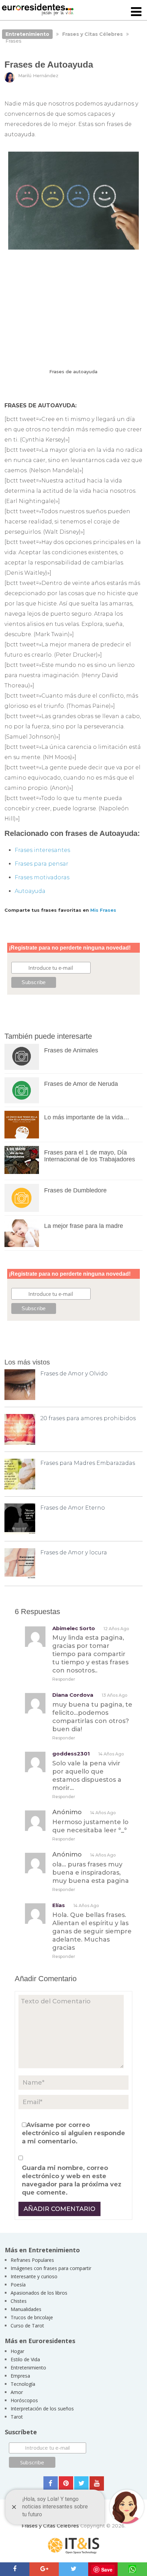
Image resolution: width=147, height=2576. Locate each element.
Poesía (18, 2285)
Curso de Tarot (27, 2326)
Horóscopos (24, 2400)
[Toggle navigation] (136, 12)
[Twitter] (81, 2483)
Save (107, 2570)
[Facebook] (51, 2483)
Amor (17, 2392)
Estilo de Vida (25, 2359)
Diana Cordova (73, 1695)
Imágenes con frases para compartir (51, 2268)
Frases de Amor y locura (74, 1552)
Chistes (19, 2301)
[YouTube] (97, 2483)
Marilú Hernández (38, 75)
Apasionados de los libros (39, 2293)
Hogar (17, 2351)
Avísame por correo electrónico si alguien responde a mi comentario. (73, 2133)
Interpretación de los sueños (42, 2409)
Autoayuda (30, 891)
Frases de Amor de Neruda (81, 1084)
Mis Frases (103, 910)
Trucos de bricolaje (32, 2317)
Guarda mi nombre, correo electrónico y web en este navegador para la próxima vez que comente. (72, 2180)
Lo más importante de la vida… (87, 1117)
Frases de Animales (71, 1050)
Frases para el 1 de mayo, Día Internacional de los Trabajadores (90, 1156)
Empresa (20, 2376)
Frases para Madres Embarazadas (88, 1463)
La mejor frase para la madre (84, 1226)
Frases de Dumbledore (75, 1190)
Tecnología (23, 2384)
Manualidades (26, 2309)
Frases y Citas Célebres (50, 2526)
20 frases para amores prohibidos (88, 1418)
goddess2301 (71, 1754)
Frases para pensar (42, 864)
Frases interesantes (42, 850)
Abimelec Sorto (74, 1628)
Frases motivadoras (42, 877)
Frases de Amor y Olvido (74, 1374)
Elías (59, 1905)
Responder (64, 1679)
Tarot (17, 2417)
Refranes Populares (32, 2260)
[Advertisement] (73, 309)
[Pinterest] (66, 2483)
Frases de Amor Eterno (73, 1508)
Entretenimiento (28, 2368)
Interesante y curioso (34, 2276)
